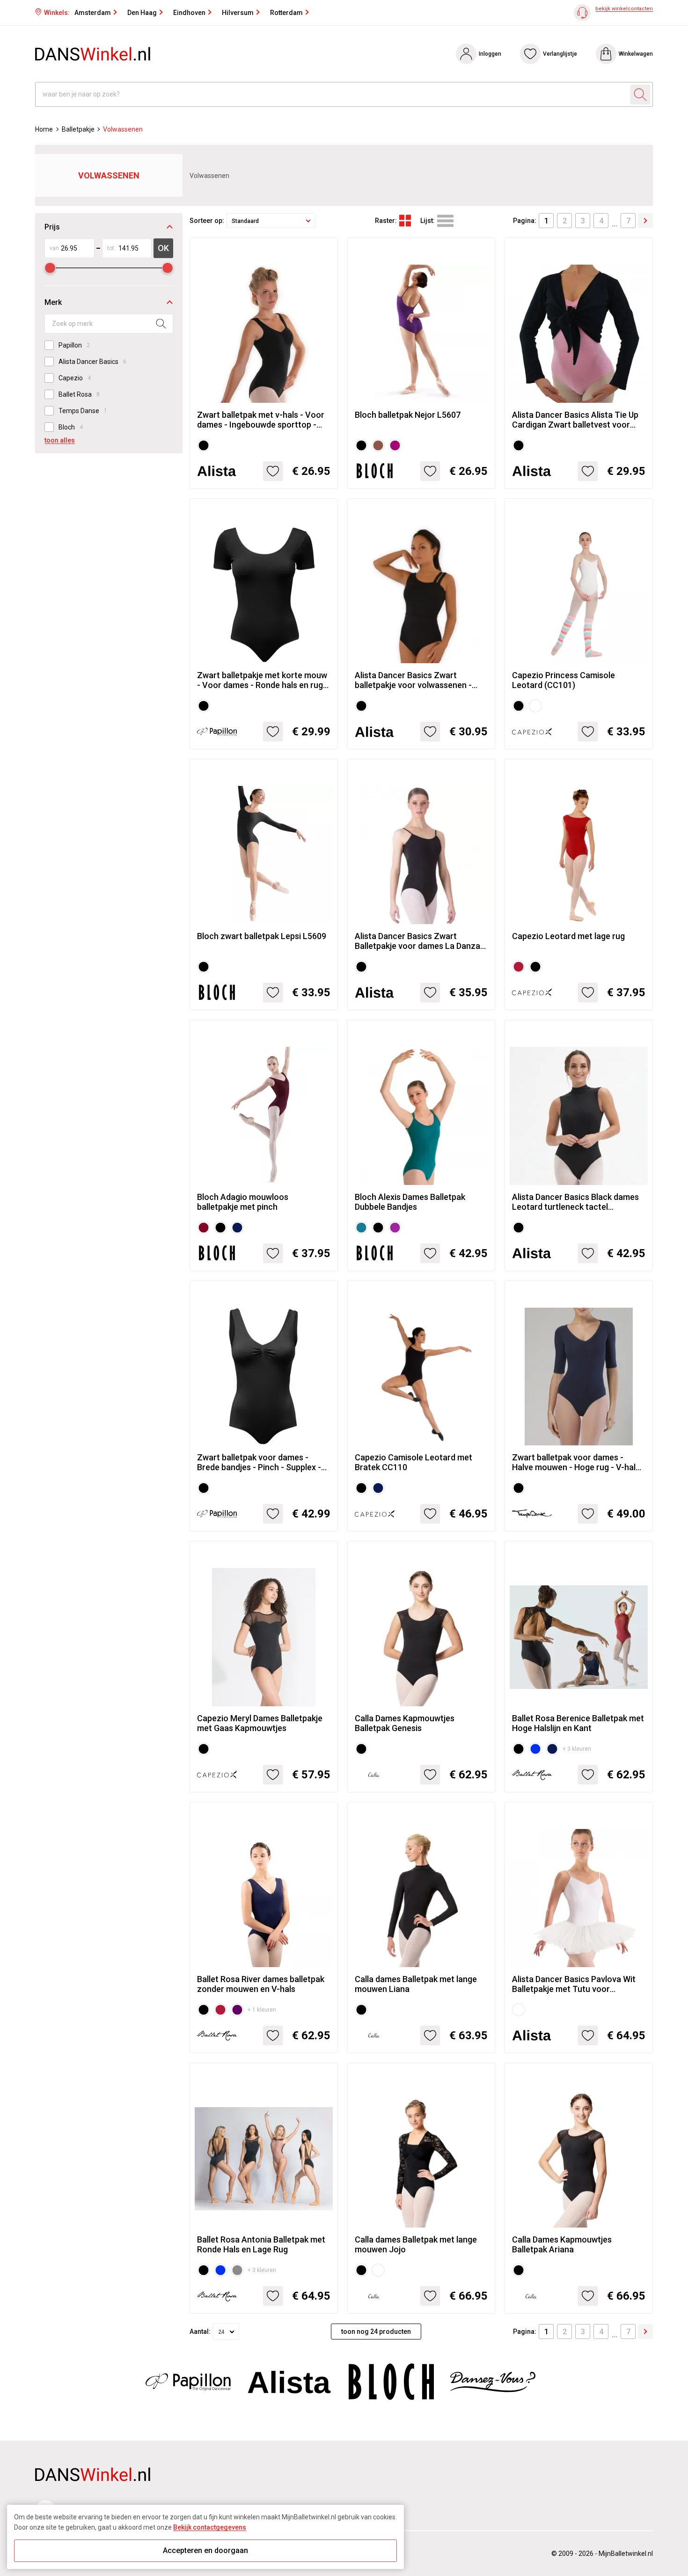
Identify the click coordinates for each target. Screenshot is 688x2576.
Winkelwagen (636, 54)
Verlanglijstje (560, 54)
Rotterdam (286, 13)
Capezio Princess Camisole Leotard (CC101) (564, 680)
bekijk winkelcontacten (624, 9)
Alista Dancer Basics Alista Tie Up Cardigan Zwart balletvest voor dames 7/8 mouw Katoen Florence (577, 420)
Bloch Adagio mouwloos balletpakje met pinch (243, 1202)
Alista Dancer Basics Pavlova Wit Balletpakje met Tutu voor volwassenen (574, 1984)
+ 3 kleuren (577, 1749)
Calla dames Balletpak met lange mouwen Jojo (416, 2244)
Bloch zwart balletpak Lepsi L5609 (262, 936)
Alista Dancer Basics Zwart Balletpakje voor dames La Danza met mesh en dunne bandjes (417, 941)
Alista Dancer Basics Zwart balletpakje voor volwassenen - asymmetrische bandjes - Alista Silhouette (414, 680)
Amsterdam (93, 13)
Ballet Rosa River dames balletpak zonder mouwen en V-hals (261, 1984)
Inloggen (490, 54)
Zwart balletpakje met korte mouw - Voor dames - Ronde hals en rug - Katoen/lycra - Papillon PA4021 (263, 680)
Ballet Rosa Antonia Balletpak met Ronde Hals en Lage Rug (261, 2244)
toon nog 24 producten (376, 2332)
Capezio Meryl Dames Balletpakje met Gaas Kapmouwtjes (260, 1723)
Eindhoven (189, 13)
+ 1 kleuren (262, 2010)
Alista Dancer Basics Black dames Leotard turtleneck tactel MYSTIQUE (575, 1202)
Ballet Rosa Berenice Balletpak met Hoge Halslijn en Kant (578, 1723)
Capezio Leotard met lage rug (568, 936)
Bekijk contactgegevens (210, 2527)
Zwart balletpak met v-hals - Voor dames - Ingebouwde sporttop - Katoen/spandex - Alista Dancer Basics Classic (261, 420)
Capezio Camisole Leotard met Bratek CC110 (414, 1462)
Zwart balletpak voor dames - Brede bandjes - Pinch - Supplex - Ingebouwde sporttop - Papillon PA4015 (259, 1462)
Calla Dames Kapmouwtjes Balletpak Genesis (405, 1723)
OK (163, 248)
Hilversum (238, 13)
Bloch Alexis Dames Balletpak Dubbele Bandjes (410, 1202)
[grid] (405, 221)
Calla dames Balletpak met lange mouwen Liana (416, 1984)
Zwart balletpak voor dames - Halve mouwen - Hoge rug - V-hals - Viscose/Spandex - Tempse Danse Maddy (578, 1462)
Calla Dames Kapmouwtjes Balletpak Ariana (562, 2244)
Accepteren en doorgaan (205, 2550)
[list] (445, 221)
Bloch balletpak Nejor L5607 (408, 415)
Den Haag (142, 13)
